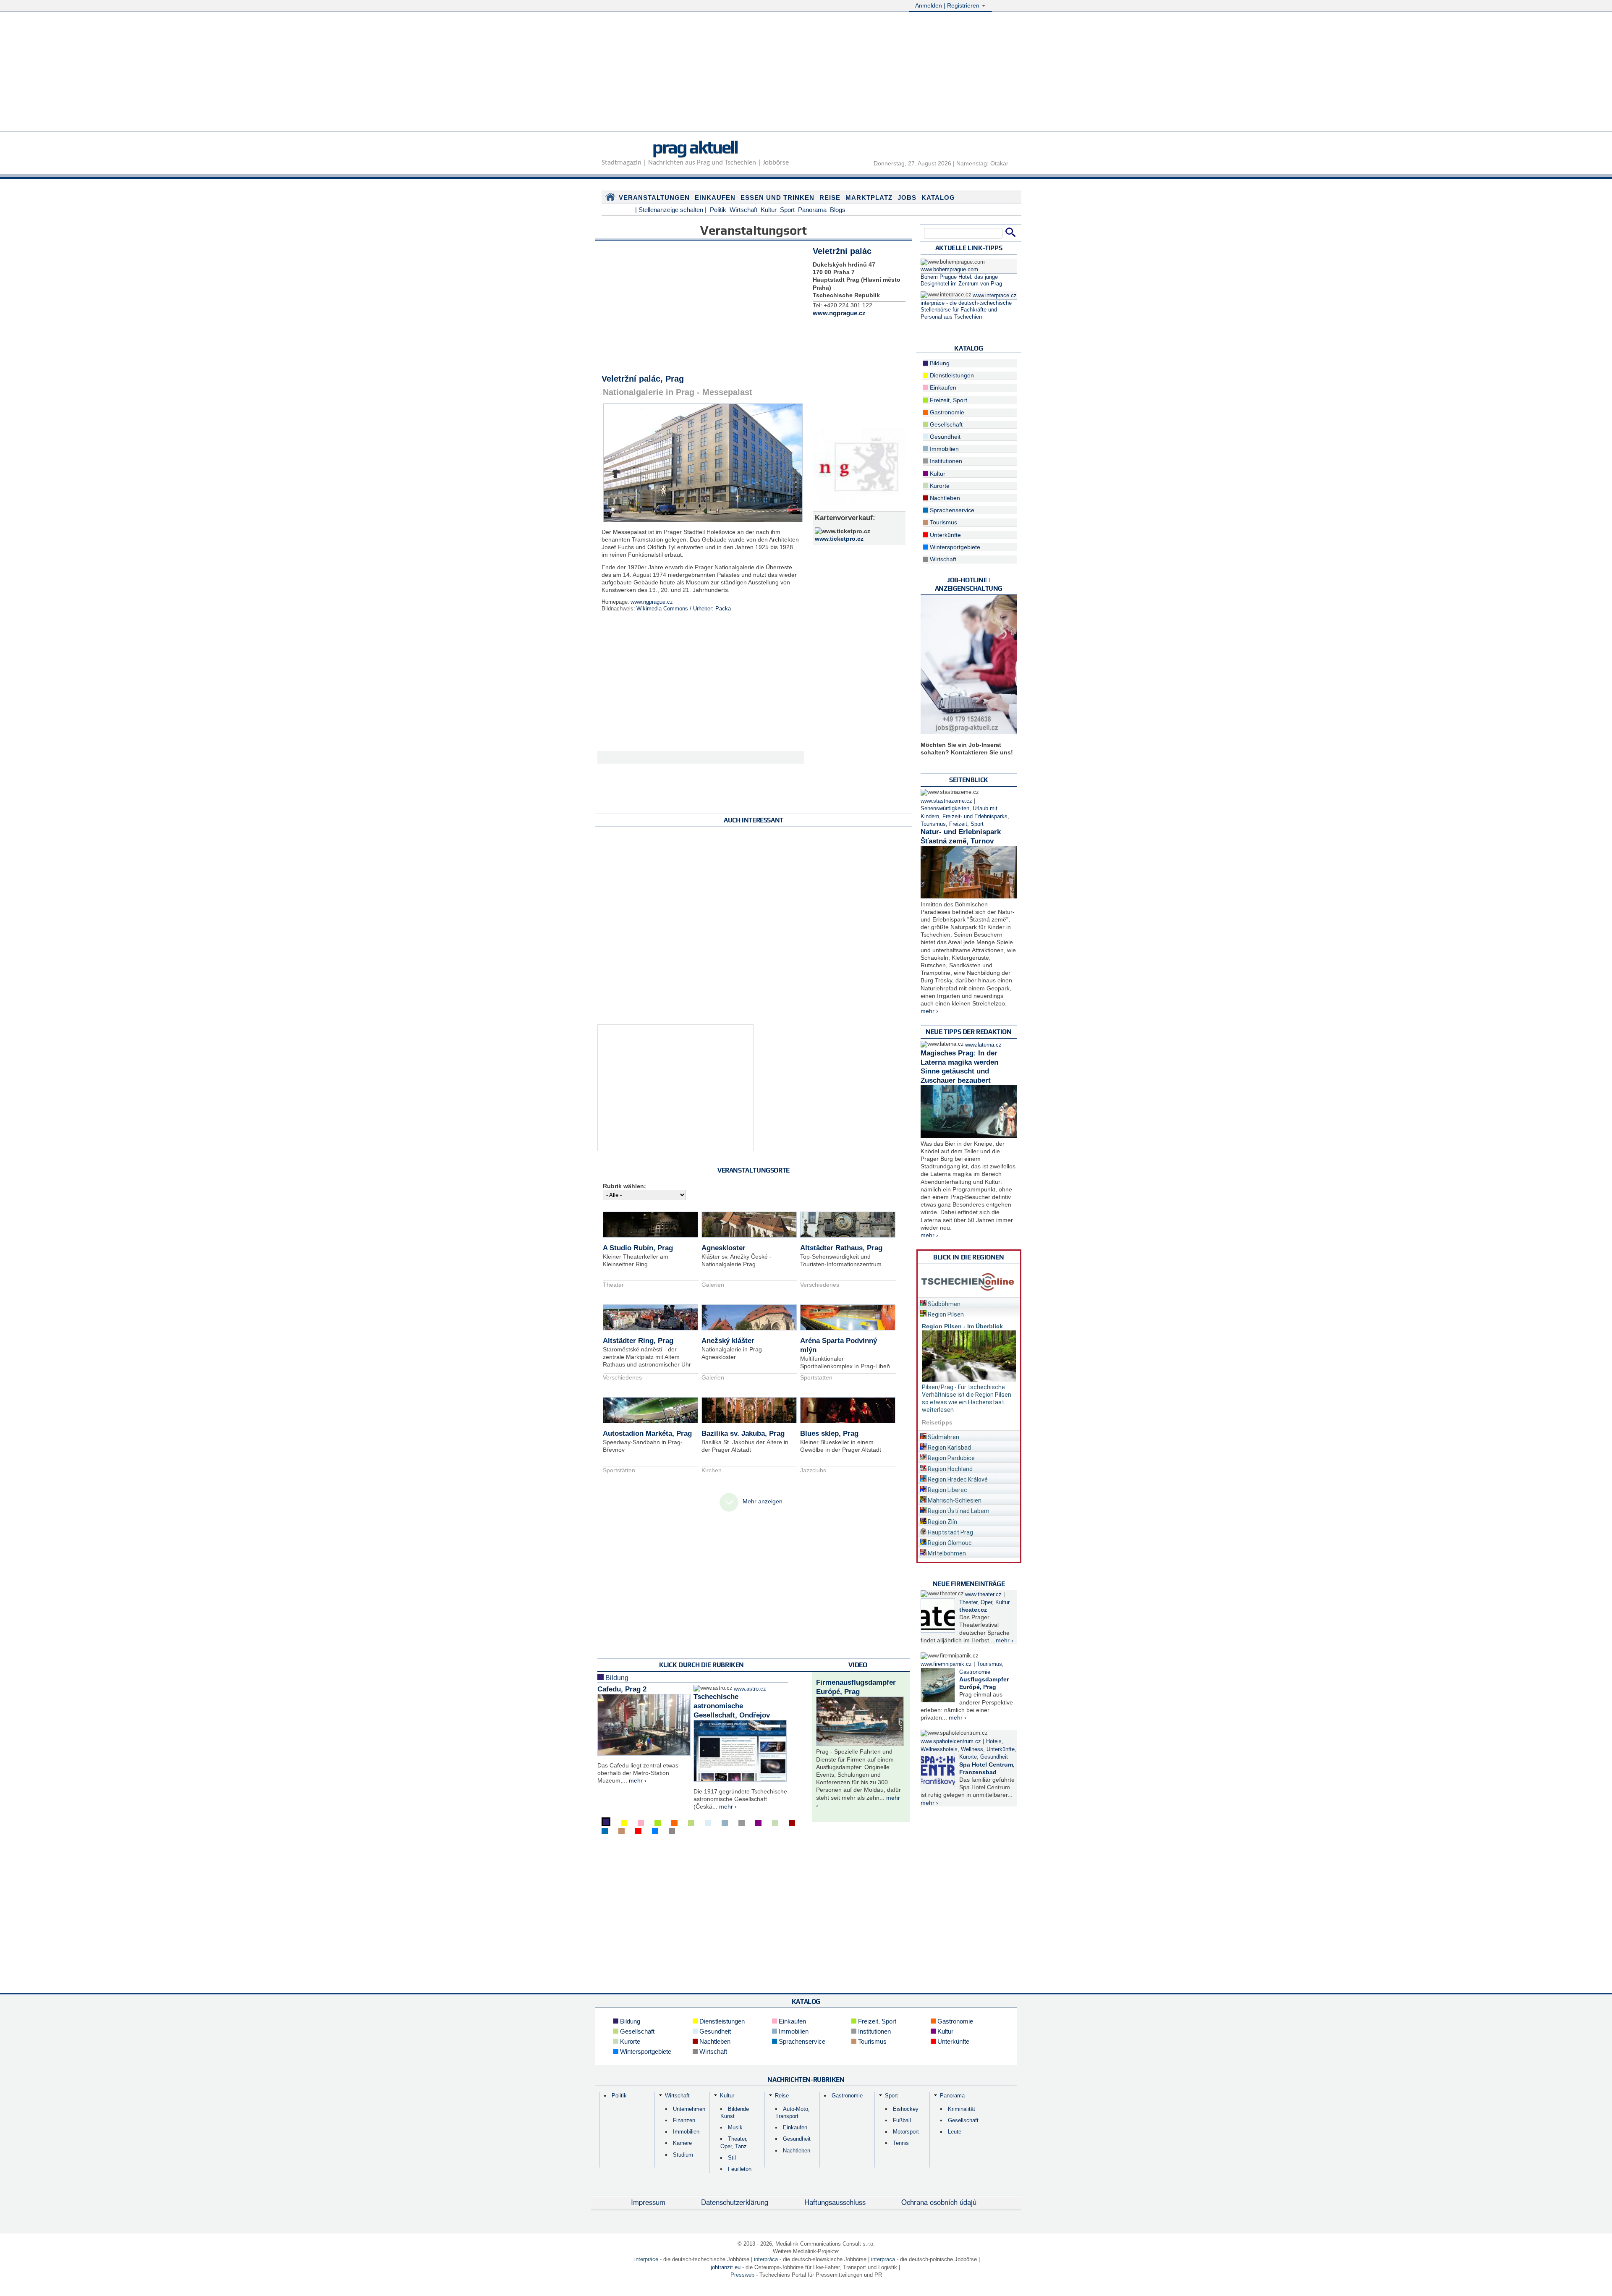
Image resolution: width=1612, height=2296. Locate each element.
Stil (732, 2158)
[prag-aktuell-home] (610, 199)
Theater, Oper (976, 1602)
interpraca (883, 2259)
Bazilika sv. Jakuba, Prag (743, 1433)
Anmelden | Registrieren (948, 5)
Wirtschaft (743, 210)
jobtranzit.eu (726, 2267)
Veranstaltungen (654, 198)
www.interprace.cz (995, 296)
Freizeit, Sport (948, 400)
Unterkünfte (945, 535)
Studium (683, 2155)
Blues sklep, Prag (829, 1433)
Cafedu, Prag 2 (622, 1689)
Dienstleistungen (951, 375)
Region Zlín (942, 1522)
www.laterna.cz (983, 1045)
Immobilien (943, 449)
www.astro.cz (750, 1689)
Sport (787, 210)
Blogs (838, 210)
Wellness (972, 1749)
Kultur (769, 210)
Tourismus (943, 522)
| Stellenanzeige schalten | (671, 210)
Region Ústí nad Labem (958, 1511)
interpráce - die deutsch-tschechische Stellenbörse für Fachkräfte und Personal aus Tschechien (966, 310)
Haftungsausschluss (835, 2202)
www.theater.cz (983, 1594)
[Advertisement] (806, 73)
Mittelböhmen (946, 1553)
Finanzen (684, 2120)
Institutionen (945, 461)
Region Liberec (947, 1490)
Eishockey (906, 2109)
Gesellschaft (945, 424)
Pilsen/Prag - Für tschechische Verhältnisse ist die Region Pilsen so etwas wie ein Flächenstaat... (967, 1395)
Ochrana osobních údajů (939, 2202)
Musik (735, 2127)
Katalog (938, 198)
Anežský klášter (728, 1341)
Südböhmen (943, 1304)
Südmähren (943, 1437)
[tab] (969, 1302)
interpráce (646, 2259)
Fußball (902, 2120)
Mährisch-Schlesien (954, 1500)
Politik (718, 210)
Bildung (616, 1678)
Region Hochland (950, 1469)
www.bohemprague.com (949, 270)
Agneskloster (724, 1248)
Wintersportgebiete (954, 547)
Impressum (648, 2202)
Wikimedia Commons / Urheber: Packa (684, 609)
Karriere (682, 2143)
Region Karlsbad (949, 1448)
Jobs (907, 198)
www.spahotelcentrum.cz (951, 1741)
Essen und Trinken (777, 198)
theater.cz (973, 1610)
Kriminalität (962, 2109)
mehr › (638, 1780)
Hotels (994, 1741)
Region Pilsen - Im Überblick (962, 1326)
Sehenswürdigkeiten (945, 809)
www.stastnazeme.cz (946, 801)
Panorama (812, 210)
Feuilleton (740, 2169)
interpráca (766, 2259)
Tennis (901, 2143)
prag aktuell (695, 147)
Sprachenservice (951, 510)
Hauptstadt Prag (950, 1532)
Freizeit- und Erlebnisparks (975, 817)
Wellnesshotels (939, 1749)
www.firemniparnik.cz (946, 1664)
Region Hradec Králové (957, 1479)
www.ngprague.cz (652, 602)
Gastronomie (946, 412)
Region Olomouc (949, 1543)
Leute (955, 2132)
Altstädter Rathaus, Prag (841, 1248)
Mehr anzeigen (763, 1501)
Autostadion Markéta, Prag (647, 1433)
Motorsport (906, 2132)
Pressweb (742, 2275)
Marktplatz (869, 198)
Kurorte (939, 486)
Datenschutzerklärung (735, 2202)
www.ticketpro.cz (839, 539)
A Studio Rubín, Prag (638, 1248)
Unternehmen (689, 2109)
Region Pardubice (951, 1458)
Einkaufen (715, 198)
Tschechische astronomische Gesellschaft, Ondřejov (732, 1706)
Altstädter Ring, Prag (638, 1341)
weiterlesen (938, 1410)
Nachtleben (944, 498)
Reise (830, 198)
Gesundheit (944, 437)
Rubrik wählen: (624, 1186)
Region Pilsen (945, 1314)
